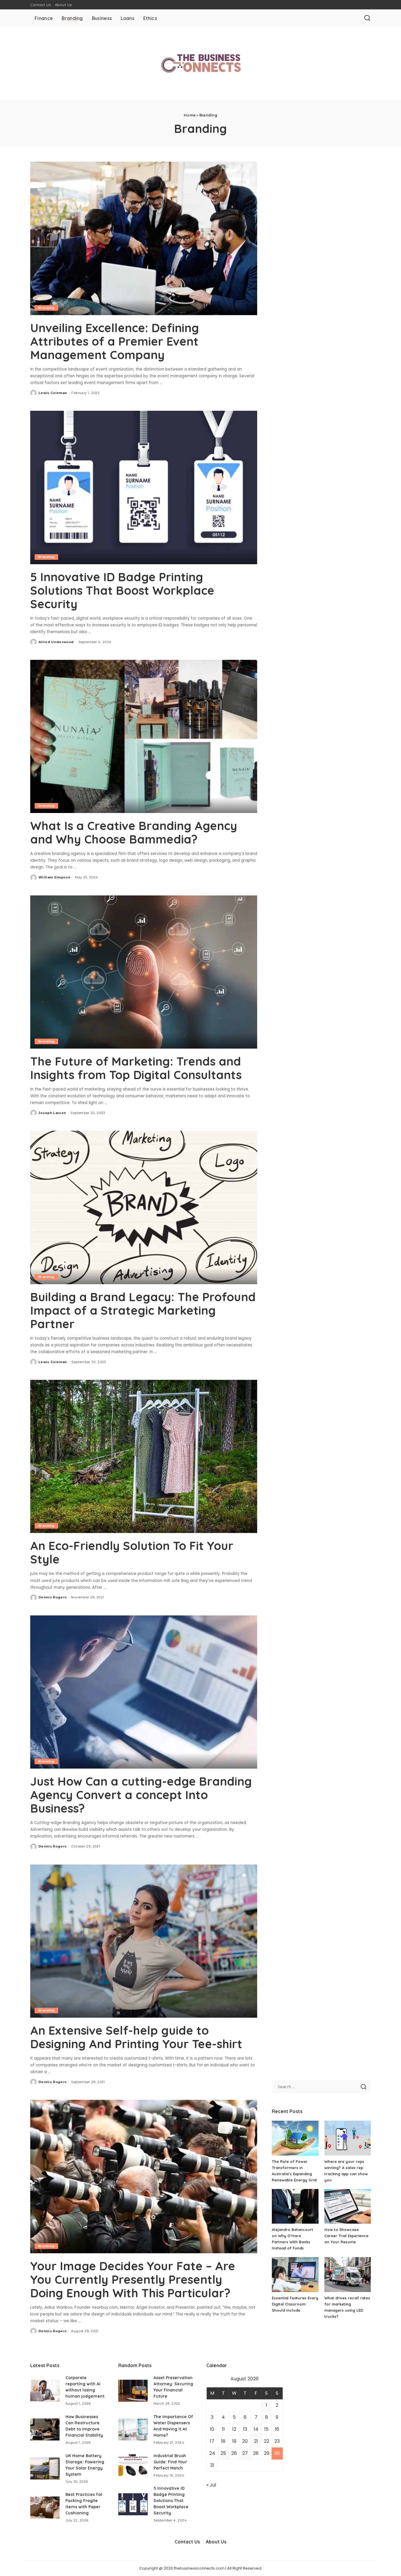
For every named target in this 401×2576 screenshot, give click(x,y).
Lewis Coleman (53, 393)
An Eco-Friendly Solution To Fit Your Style (132, 1552)
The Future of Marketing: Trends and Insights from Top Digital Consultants (136, 1068)
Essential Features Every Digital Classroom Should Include (295, 2304)
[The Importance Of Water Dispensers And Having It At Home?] (133, 2429)
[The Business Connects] (201, 64)
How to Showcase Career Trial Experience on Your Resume (346, 2236)
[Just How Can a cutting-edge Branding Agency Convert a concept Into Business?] (144, 1692)
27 (245, 2453)
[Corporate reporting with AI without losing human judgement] (45, 2391)
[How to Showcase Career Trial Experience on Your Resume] (348, 2206)
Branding (46, 308)
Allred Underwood (56, 642)
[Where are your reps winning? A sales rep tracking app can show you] (348, 2138)
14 (256, 2429)
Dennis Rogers (53, 1597)
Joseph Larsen (52, 1113)
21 (256, 2441)
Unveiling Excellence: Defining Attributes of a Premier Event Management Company (115, 341)
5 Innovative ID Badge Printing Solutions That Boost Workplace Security (122, 590)
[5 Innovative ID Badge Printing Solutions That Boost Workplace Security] (144, 487)
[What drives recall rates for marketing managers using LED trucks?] (348, 2275)
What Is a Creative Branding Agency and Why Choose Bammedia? (134, 832)
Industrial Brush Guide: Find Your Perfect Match (170, 2462)
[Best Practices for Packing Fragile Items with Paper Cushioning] (45, 2507)
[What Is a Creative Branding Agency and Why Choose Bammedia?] (144, 736)
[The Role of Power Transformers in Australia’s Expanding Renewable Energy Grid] (295, 2138)
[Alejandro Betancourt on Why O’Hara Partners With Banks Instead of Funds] (295, 2206)
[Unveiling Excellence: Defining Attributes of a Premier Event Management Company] (144, 238)
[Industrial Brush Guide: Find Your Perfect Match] (133, 2465)
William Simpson (54, 877)
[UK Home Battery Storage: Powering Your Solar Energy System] (45, 2468)
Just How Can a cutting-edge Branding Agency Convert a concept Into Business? (141, 1795)
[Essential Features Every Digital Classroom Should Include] (295, 2275)
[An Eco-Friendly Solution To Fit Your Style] (144, 1456)
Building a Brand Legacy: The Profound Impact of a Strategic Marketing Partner (143, 1310)
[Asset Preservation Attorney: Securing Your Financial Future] (133, 2391)
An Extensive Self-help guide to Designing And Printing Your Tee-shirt (136, 2037)
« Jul (211, 2485)
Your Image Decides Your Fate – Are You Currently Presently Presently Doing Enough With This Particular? (133, 2279)
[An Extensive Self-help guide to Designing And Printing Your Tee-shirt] (144, 1941)
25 (223, 2453)
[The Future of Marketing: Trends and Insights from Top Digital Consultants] (144, 972)
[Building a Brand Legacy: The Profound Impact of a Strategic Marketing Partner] (144, 1207)
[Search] (367, 18)
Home (190, 115)
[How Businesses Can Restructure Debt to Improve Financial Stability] (45, 2429)
